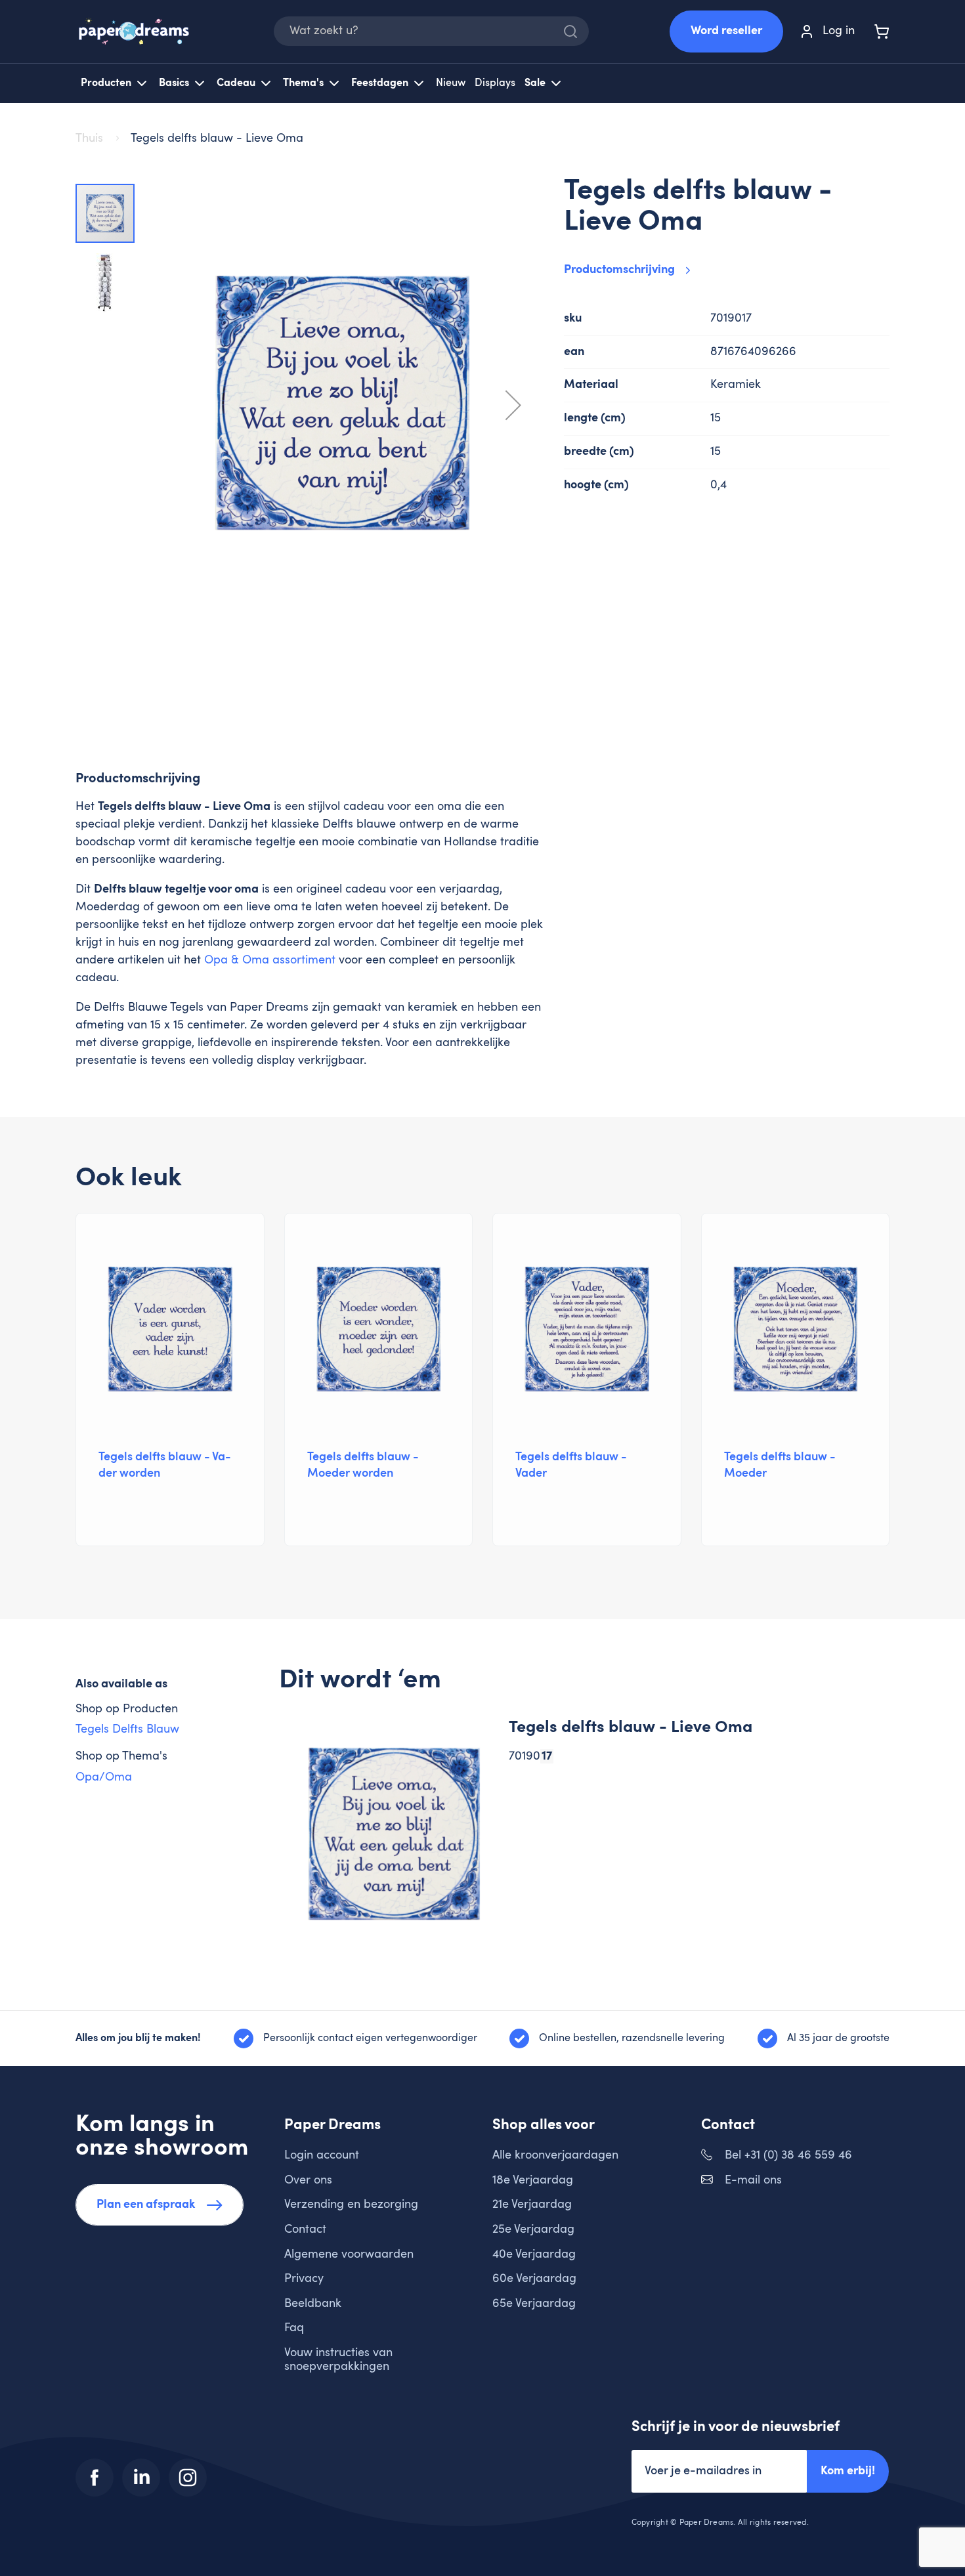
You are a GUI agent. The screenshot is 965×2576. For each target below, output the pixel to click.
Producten (106, 83)
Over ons (308, 2180)
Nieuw (451, 83)
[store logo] (134, 31)
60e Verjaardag (534, 2279)
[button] (513, 405)
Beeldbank (313, 2304)
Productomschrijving (619, 270)
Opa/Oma (104, 1777)
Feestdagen (380, 83)
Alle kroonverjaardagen (555, 2155)
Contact (305, 2229)
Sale (535, 83)
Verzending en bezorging (351, 2205)
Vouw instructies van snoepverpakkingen (338, 2360)
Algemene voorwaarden (349, 2254)
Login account (322, 2155)
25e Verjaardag (533, 2229)
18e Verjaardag (533, 2180)
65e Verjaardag (534, 2304)
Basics (174, 83)
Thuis (91, 138)
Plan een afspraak (146, 2205)
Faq (294, 2328)
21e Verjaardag (532, 2205)
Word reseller (726, 31)
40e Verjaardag (534, 2254)
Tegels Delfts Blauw (127, 1729)
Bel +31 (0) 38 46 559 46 (788, 2155)
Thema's (303, 83)
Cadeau (236, 83)
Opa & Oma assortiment (270, 960)
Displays (495, 83)
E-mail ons (753, 2180)
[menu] (482, 83)
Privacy (304, 2279)
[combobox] (431, 31)
